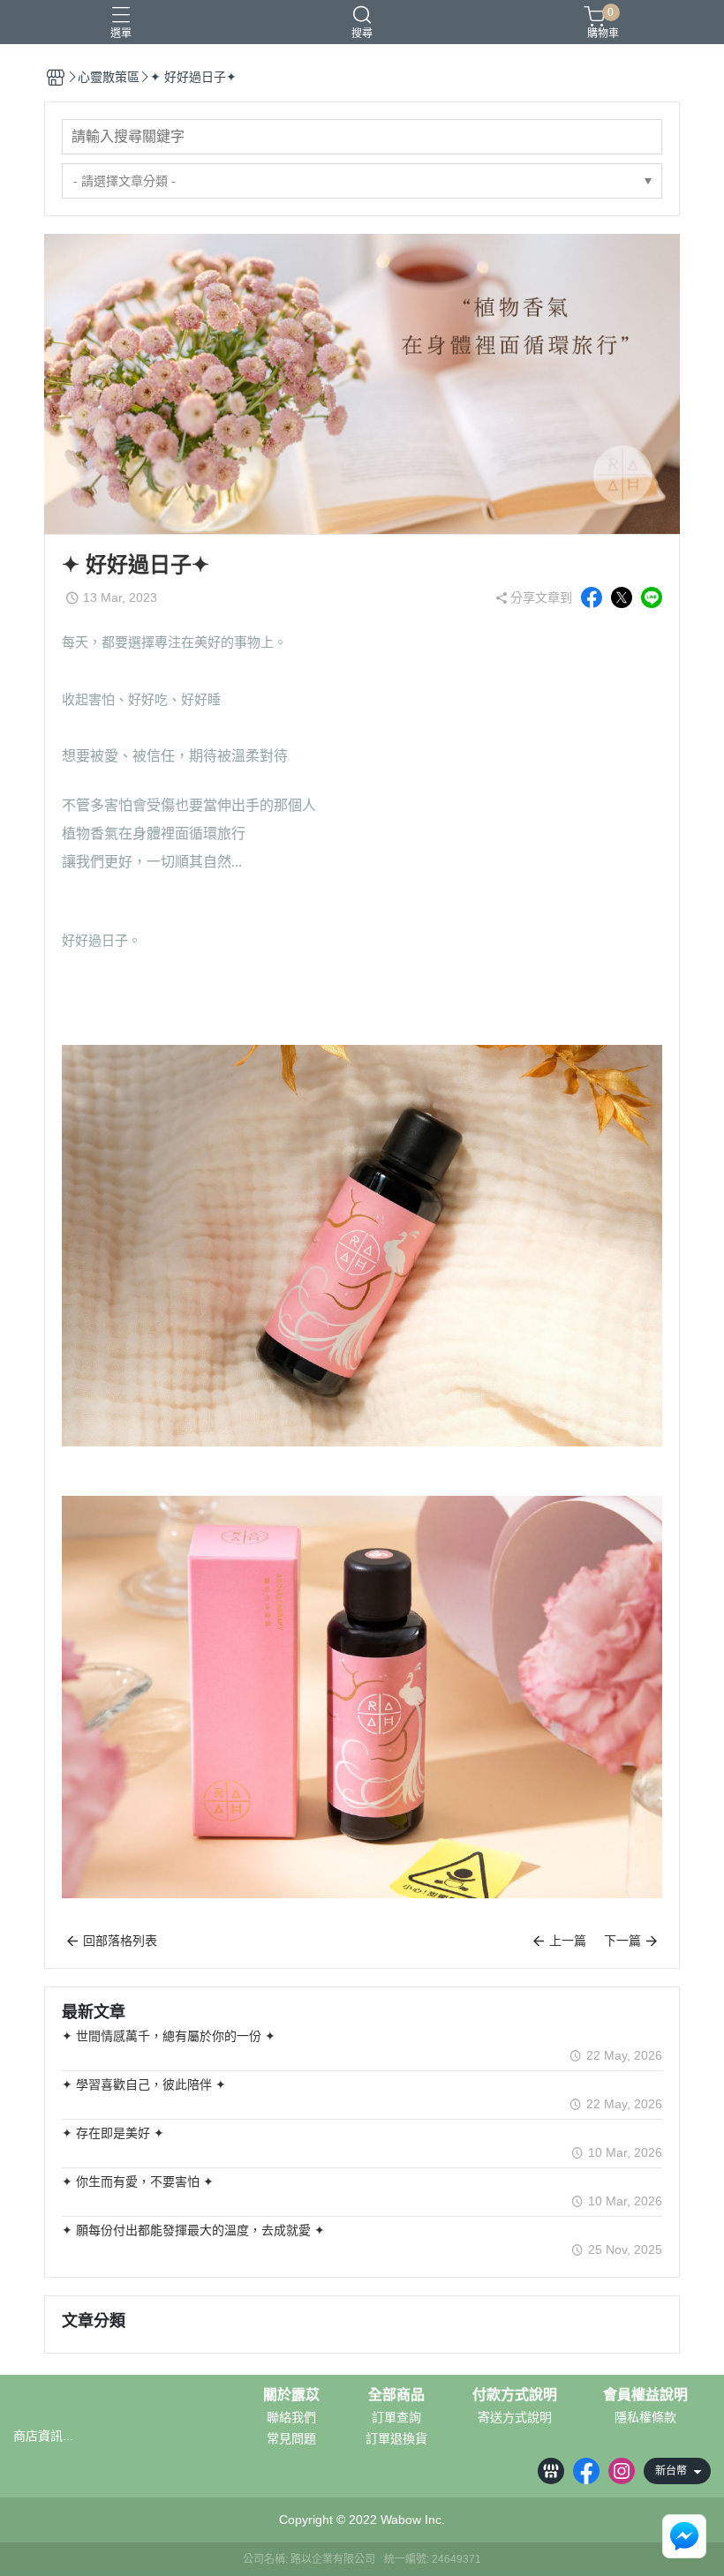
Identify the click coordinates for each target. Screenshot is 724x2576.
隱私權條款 (645, 2417)
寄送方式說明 (515, 2417)
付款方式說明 (515, 2395)
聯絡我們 (291, 2417)
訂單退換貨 (396, 2438)
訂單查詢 (396, 2417)
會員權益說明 (645, 2395)
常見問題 (291, 2438)
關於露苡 (291, 2395)
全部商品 (396, 2395)
